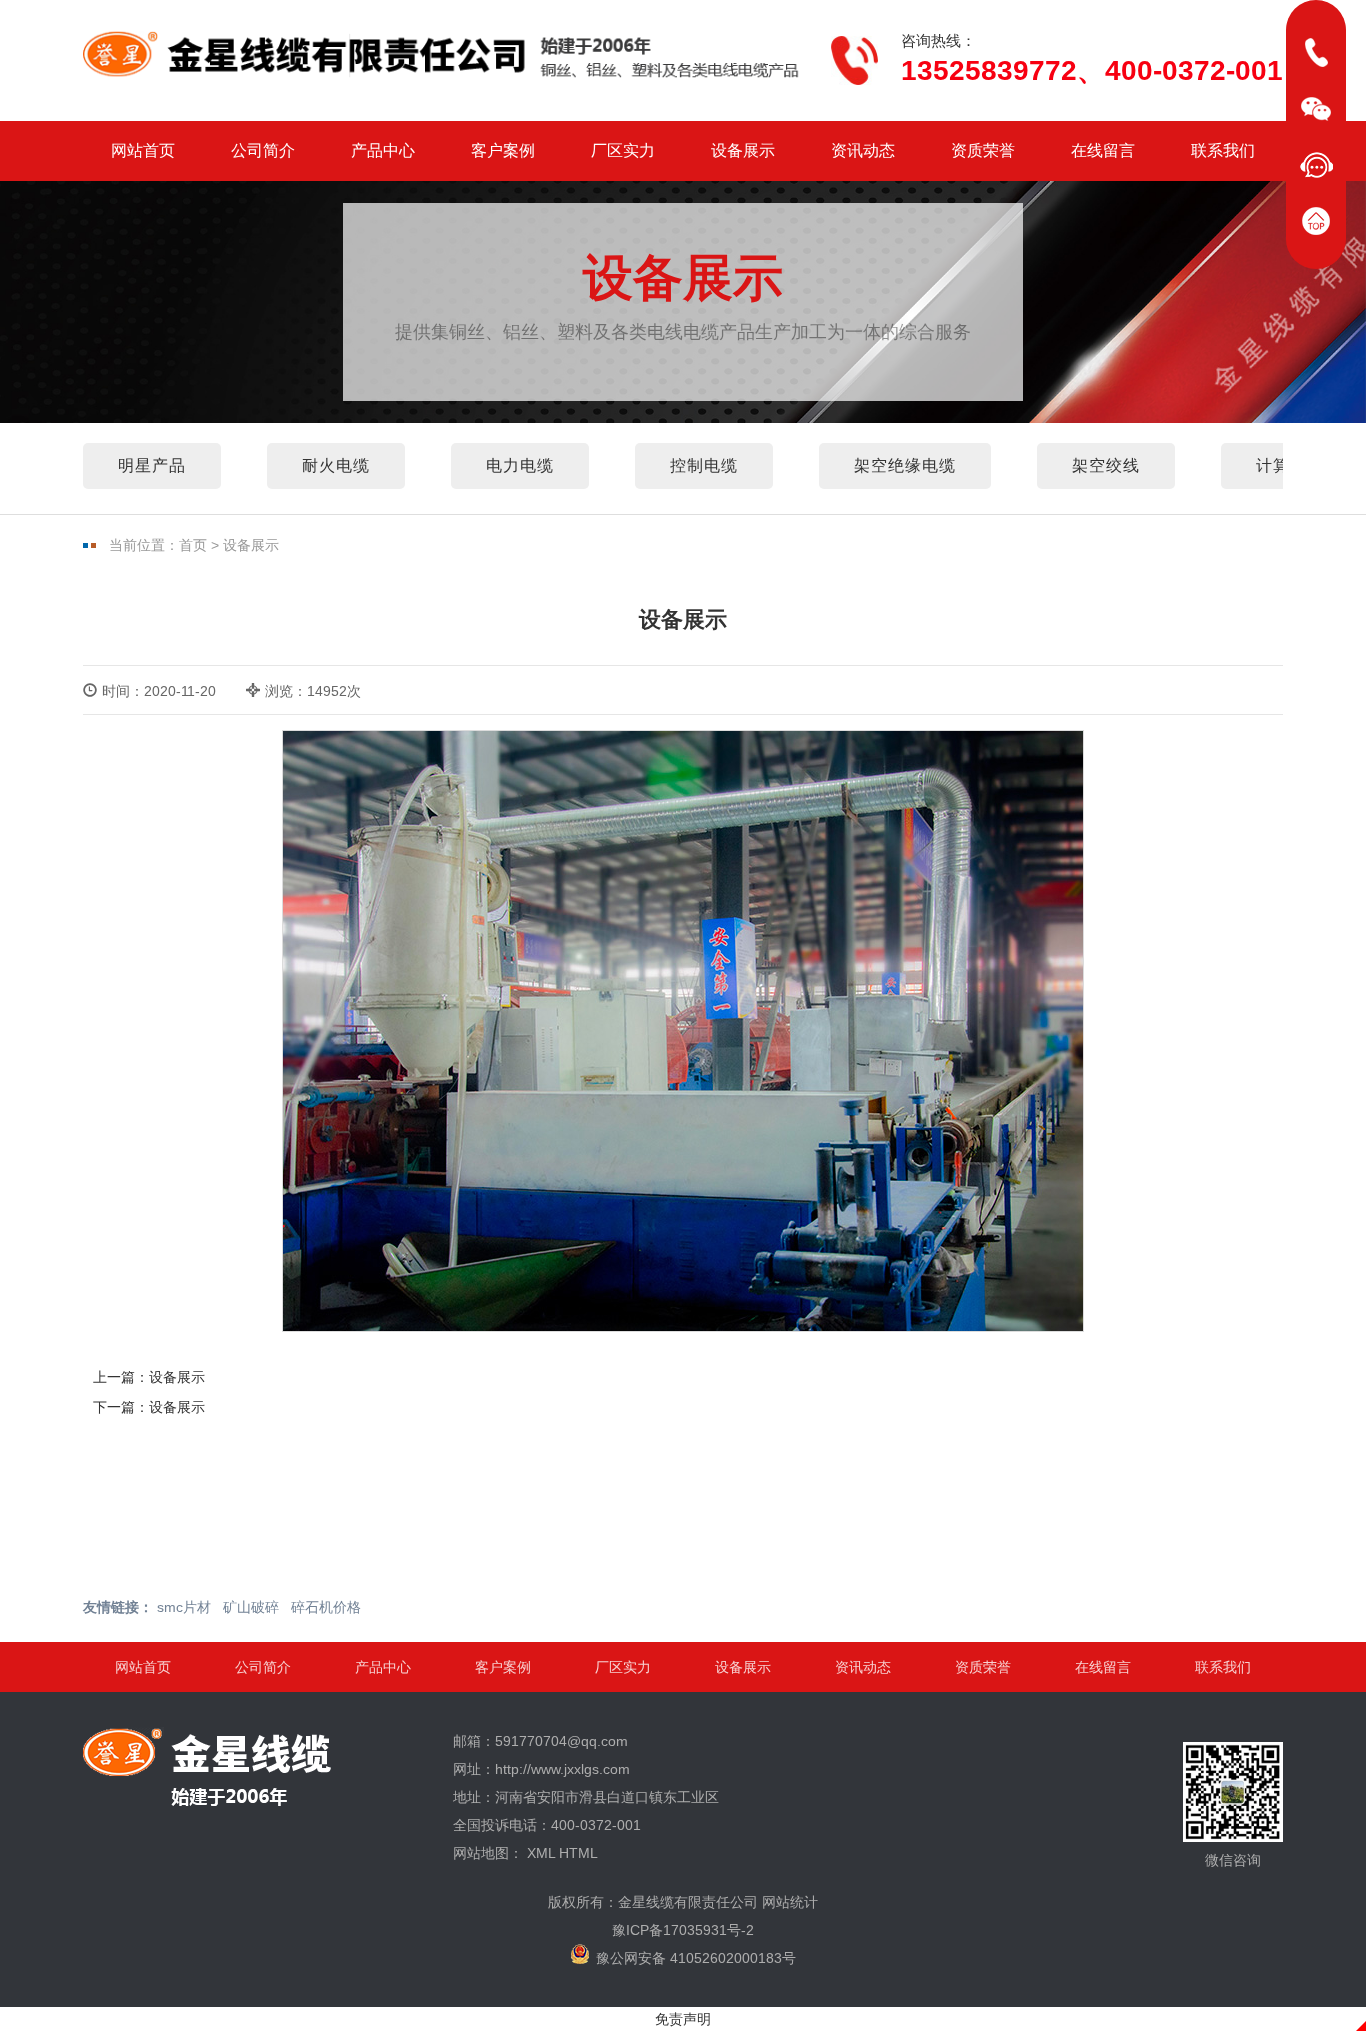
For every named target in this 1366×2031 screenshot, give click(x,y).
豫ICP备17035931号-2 (683, 1930)
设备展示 (743, 150)
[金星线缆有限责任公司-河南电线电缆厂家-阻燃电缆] (443, 55)
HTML (578, 1853)
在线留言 (1103, 150)
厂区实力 (623, 150)
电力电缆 (520, 465)
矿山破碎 (251, 1607)
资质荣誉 (983, 150)
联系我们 (1223, 150)
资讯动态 (863, 150)
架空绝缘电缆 (905, 465)
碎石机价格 (326, 1607)
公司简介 (263, 150)
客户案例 (503, 150)
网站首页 (143, 150)
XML (541, 1853)
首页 (193, 545)
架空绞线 (1106, 465)
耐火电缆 (336, 465)
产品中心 (383, 150)
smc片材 (184, 1607)
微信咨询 (1233, 1860)
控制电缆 (704, 465)
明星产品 (152, 465)
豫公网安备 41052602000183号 (696, 1958)
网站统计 (790, 1902)
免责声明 (683, 2019)
